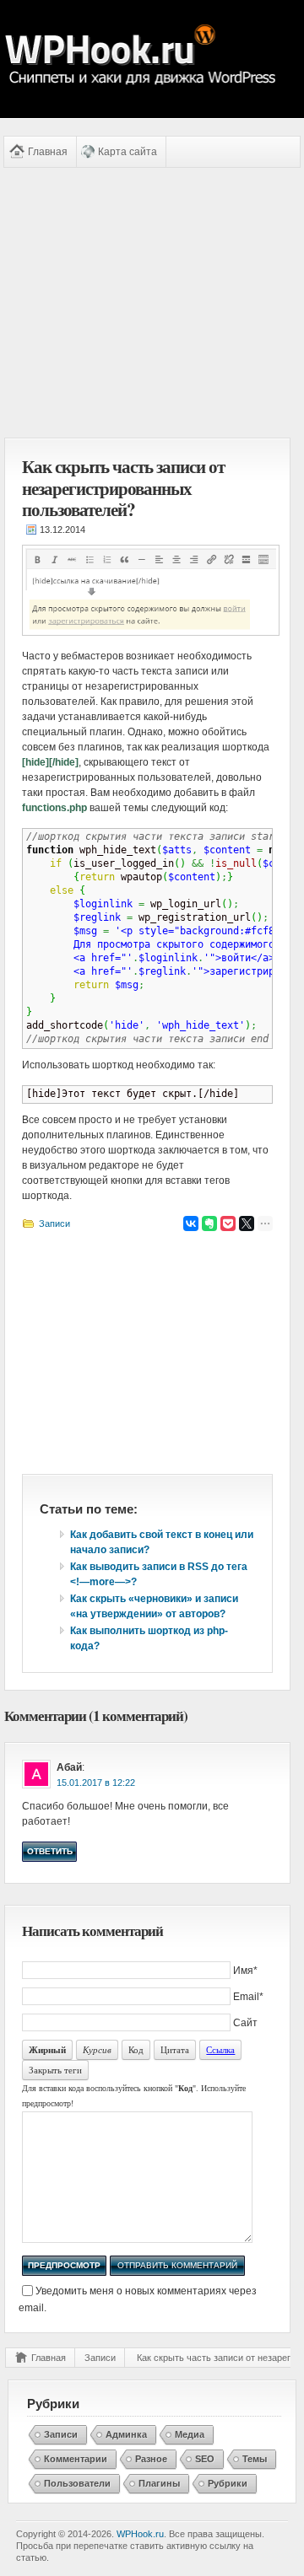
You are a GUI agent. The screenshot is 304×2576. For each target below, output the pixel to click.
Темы (255, 2459)
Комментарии (76, 2459)
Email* (248, 1997)
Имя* (245, 1971)
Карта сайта (128, 152)
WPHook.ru (140, 2534)
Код (136, 2049)
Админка (126, 2434)
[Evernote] (209, 1223)
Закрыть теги (55, 2070)
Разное (151, 2459)
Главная (48, 152)
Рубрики (228, 2483)
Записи (54, 1223)
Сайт (245, 2023)
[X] (247, 1223)
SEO (205, 2459)
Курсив (97, 2049)
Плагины (159, 2483)
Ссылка (220, 2049)
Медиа (190, 2434)
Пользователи (77, 2483)
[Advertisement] (147, 303)
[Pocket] (228, 1223)
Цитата (175, 2049)
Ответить (50, 1851)
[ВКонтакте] (191, 1223)
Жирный (47, 2050)
